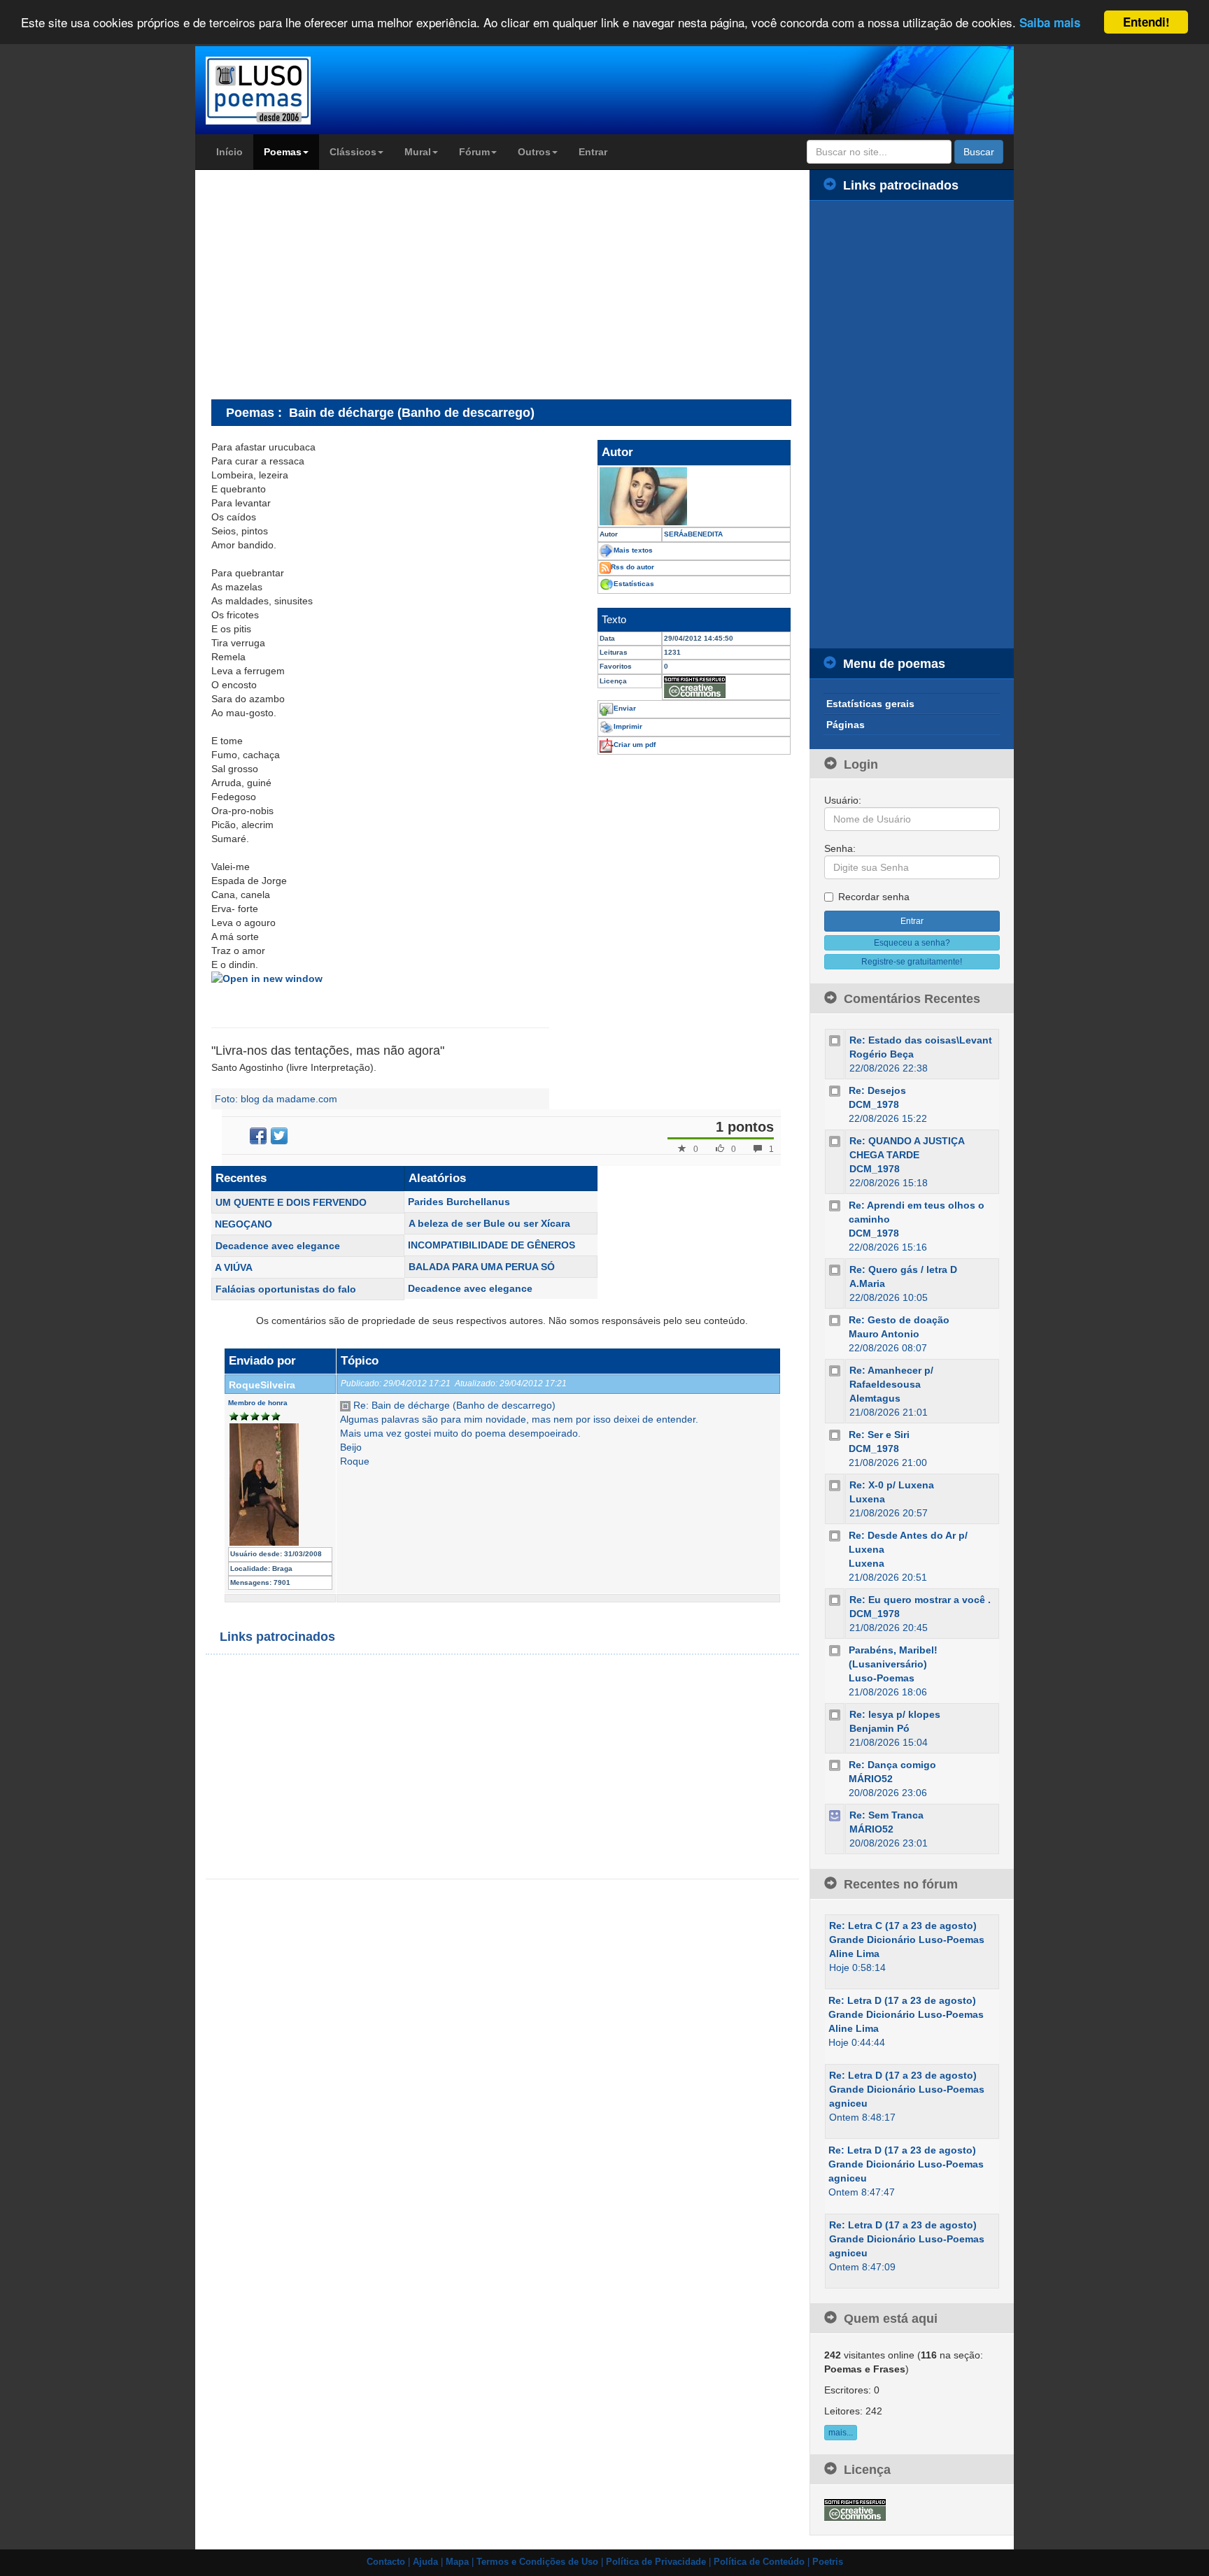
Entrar (593, 152)
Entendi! (1146, 22)
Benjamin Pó (879, 1728)
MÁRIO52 (871, 1779)
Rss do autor (632, 567)
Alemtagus (875, 1398)
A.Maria (867, 1283)
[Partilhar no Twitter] (279, 1136)
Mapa (457, 2562)
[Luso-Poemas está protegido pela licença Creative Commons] (855, 2509)
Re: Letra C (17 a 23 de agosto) (903, 1926)
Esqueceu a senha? (912, 943)
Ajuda (425, 2562)
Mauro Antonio (884, 1334)
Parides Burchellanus (459, 1202)
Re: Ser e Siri (879, 1435)
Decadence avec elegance (278, 1246)
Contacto (386, 2562)
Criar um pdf (635, 745)
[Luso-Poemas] (298, 91)
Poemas (283, 152)
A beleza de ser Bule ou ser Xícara (489, 1223)
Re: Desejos (877, 1090)
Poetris (828, 2562)
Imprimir (628, 726)
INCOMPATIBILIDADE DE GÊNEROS (492, 1245)
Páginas (846, 725)
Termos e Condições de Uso (537, 2562)
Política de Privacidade (656, 2562)
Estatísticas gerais (870, 704)
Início (229, 152)
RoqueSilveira (262, 1385)
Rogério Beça (882, 1054)
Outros (534, 152)
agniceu (848, 2103)
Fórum (474, 152)
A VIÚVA (234, 1267)
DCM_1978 (874, 1104)
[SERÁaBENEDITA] (694, 496)
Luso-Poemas (882, 1678)
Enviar (625, 708)
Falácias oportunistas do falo (286, 1289)
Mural (418, 152)
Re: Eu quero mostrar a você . (920, 1600)
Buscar (979, 152)
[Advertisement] (329, 284)
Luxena (867, 1499)
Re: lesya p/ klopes (895, 1714)
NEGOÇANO (243, 1224)
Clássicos (353, 152)
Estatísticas (634, 584)
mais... (841, 2433)
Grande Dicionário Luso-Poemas (907, 1940)
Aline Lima (854, 1954)
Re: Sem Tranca (886, 1815)
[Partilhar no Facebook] (258, 1136)
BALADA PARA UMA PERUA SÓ (482, 1267)
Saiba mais (1050, 23)
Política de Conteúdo (759, 2562)
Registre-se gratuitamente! (912, 962)
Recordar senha (874, 897)
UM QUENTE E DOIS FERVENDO (291, 1202)
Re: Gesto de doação (899, 1320)
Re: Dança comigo (892, 1765)
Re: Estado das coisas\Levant (921, 1040)
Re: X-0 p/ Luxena (892, 1485)
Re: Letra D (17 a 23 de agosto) (902, 2000)
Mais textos (633, 550)
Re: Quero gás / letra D (903, 1269)
